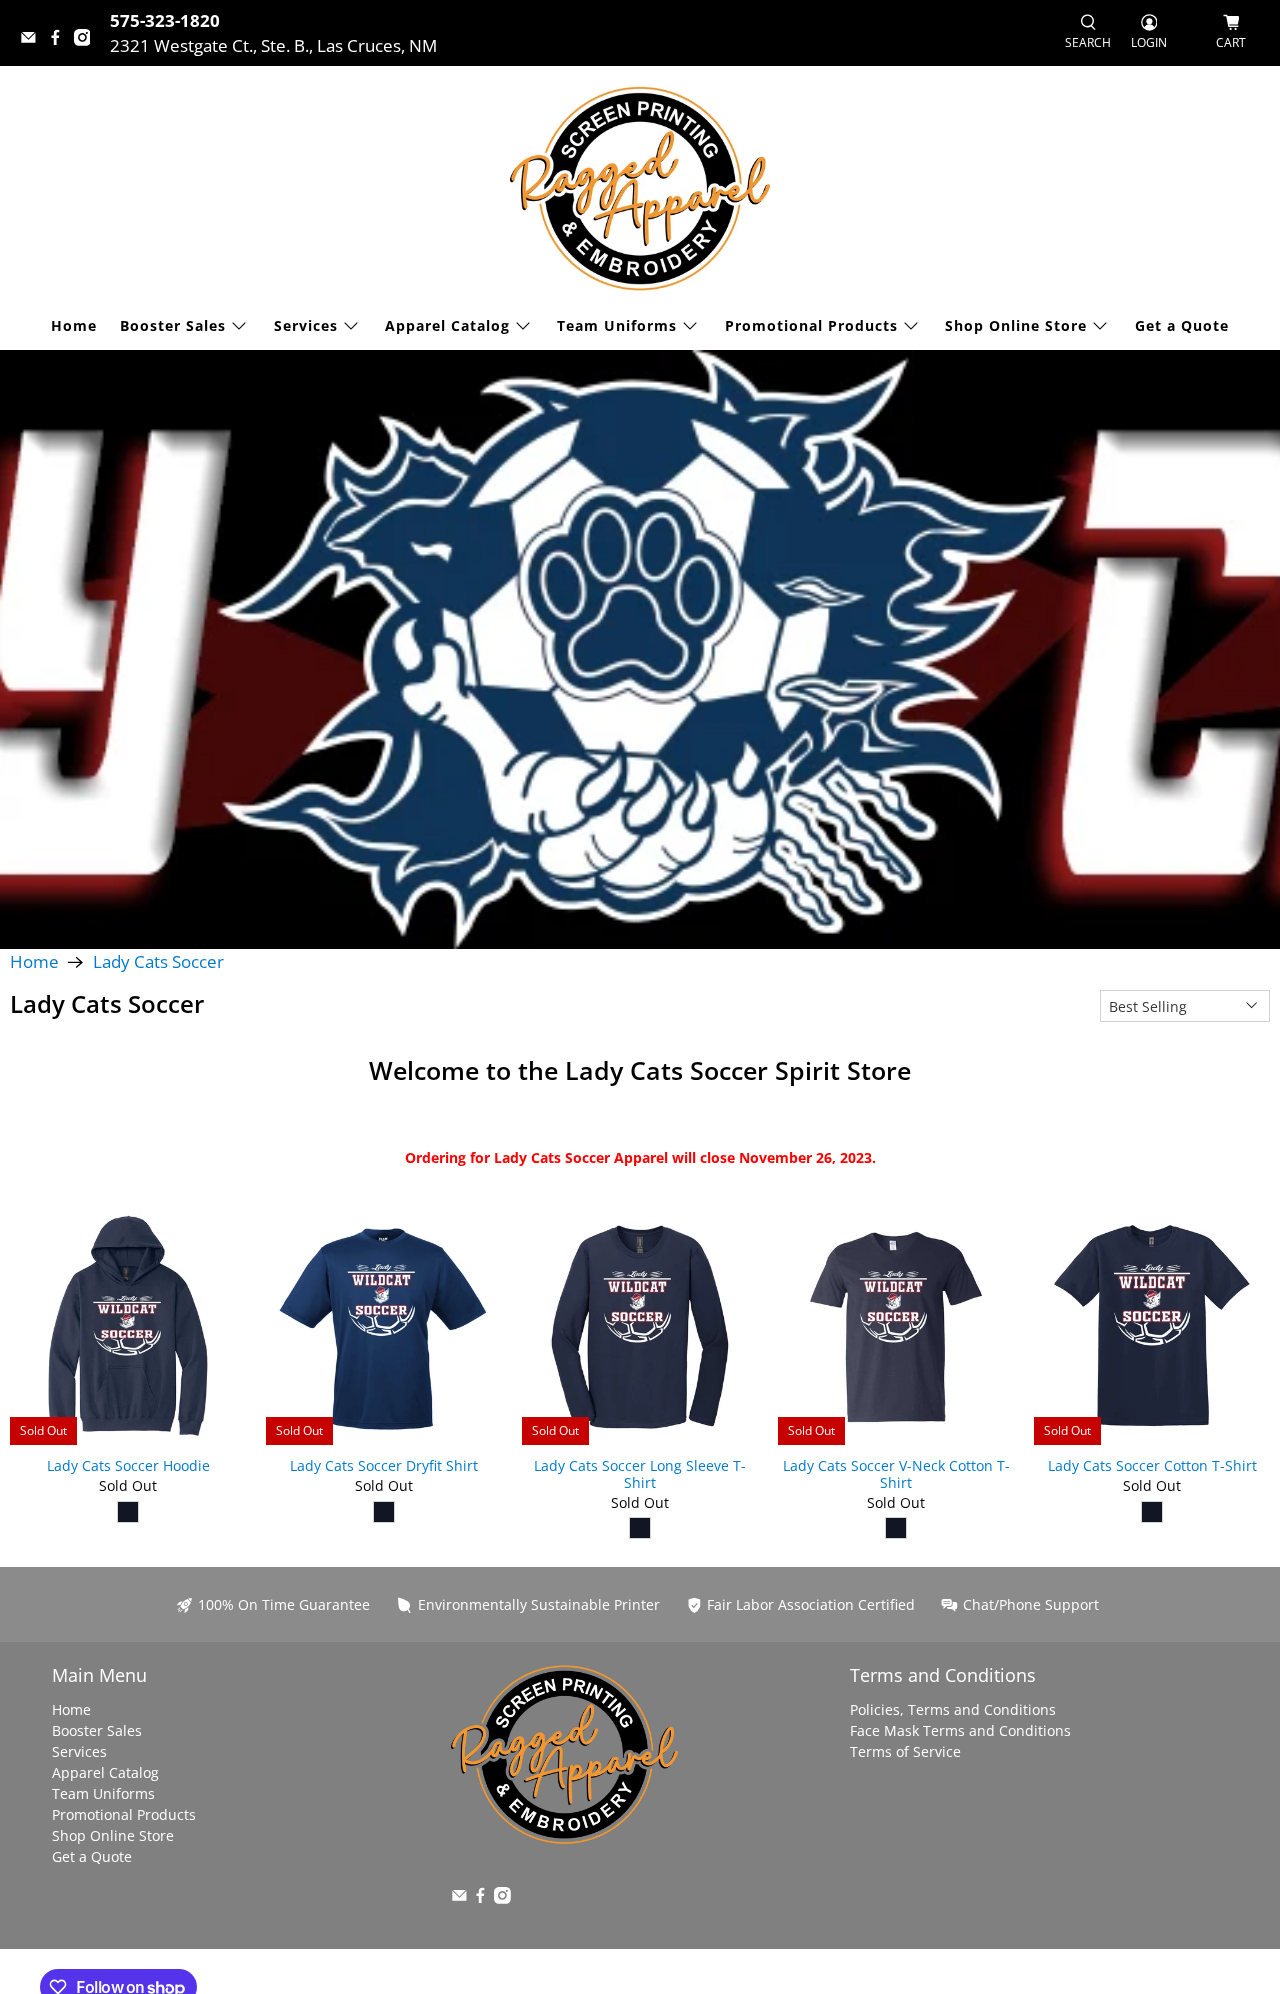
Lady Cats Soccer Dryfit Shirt (384, 1465)
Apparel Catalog (447, 325)
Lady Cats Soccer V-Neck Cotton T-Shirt (896, 1474)
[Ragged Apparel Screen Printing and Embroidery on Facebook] (60, 39)
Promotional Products (811, 325)
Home (74, 325)
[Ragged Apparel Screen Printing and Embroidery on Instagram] (87, 39)
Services (306, 325)
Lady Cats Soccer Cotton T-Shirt (1152, 1465)
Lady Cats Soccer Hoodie (128, 1465)
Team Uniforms (617, 325)
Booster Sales (173, 325)
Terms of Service (905, 1751)
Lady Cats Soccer (158, 962)
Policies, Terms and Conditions (953, 1709)
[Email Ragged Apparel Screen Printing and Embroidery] (33, 39)
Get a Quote (1182, 325)
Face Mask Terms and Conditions (960, 1730)
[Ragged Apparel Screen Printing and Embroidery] (640, 188)
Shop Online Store (1016, 325)
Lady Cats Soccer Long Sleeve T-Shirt (640, 1474)
